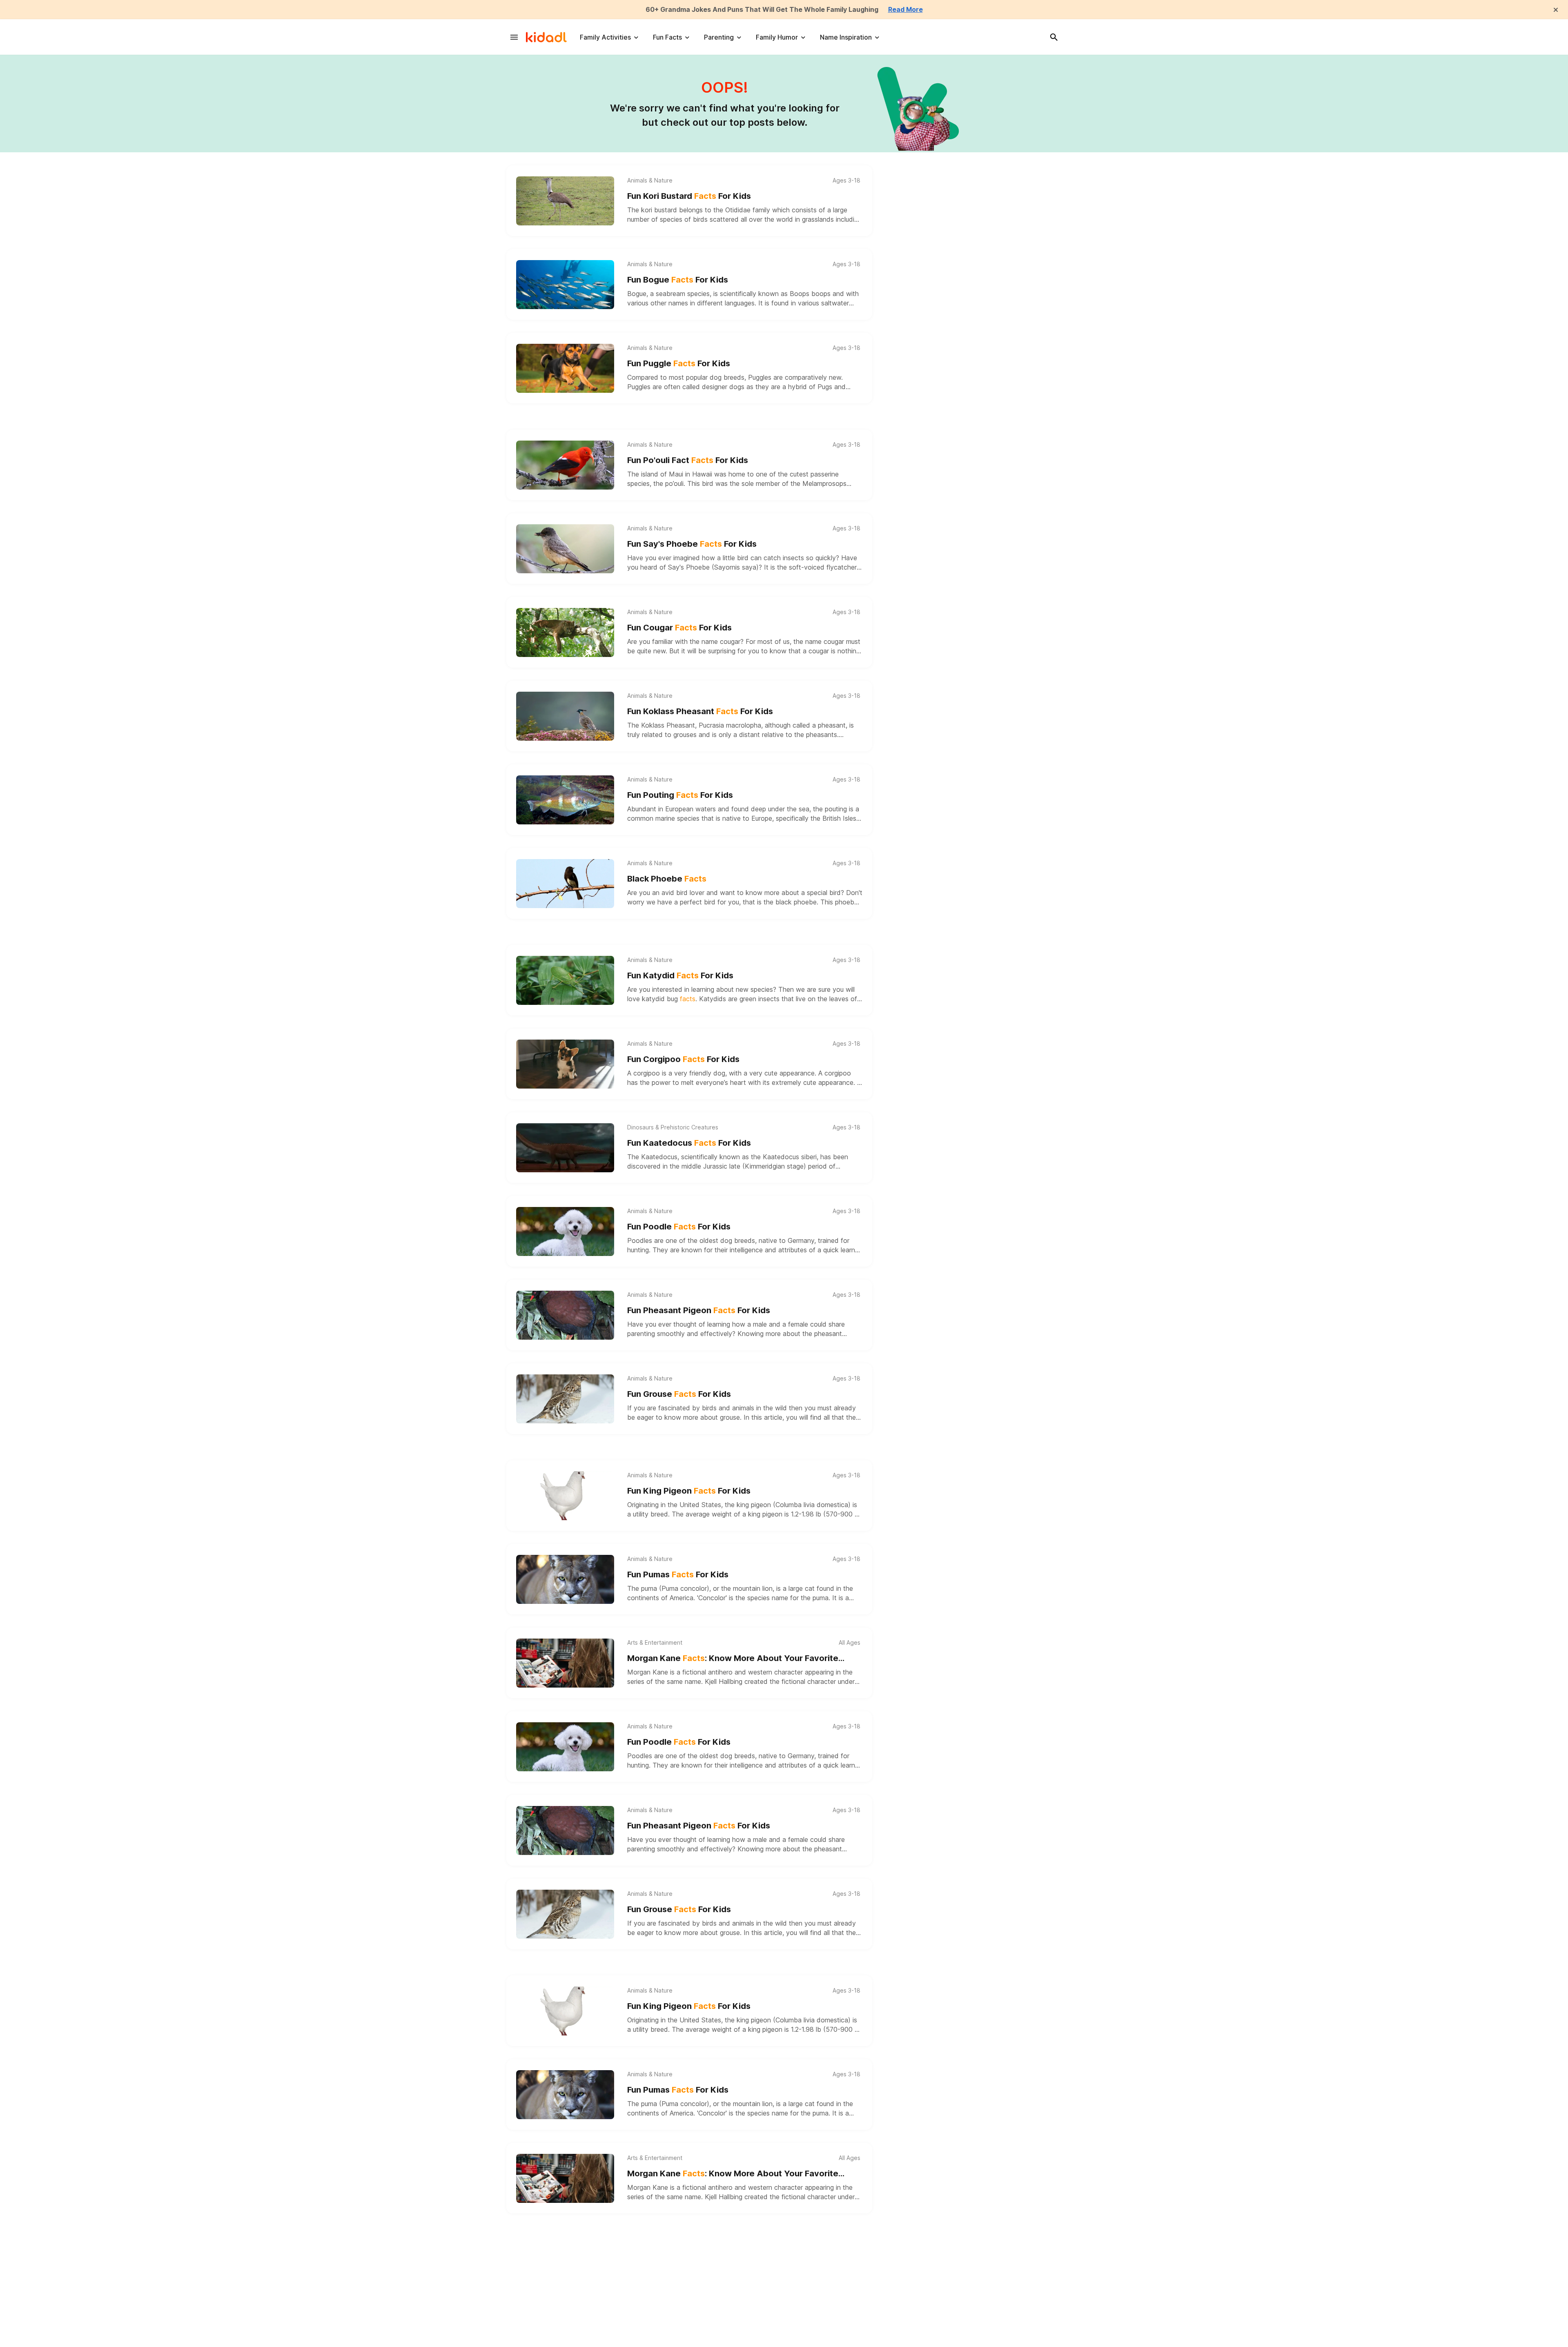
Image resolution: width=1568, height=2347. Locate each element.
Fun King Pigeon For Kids (689, 1491)
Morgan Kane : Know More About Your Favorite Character (733, 1659)
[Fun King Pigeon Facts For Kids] (565, 1496)
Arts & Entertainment (655, 1643)
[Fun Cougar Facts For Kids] (565, 632)
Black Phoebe (667, 879)
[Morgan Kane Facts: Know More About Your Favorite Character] (565, 1663)
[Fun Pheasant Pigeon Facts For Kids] (565, 1315)
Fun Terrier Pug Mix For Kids (695, 2257)
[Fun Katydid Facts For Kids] (565, 980)
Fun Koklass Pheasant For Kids (700, 711)
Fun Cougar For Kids (679, 628)
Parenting (719, 37)
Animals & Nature (650, 180)
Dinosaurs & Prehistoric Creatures (673, 1127)
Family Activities (605, 37)
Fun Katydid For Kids (680, 975)
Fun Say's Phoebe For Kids (692, 544)
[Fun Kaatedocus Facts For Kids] (565, 1148)
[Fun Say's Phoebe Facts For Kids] (565, 549)
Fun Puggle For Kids (679, 363)
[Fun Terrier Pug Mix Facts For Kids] (565, 2262)
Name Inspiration (846, 37)
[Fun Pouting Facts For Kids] (565, 800)
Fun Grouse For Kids (679, 1394)
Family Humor (777, 37)
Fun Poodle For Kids (679, 1227)
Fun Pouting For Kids (680, 795)
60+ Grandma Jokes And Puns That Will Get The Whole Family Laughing (762, 9)
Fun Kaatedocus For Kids (689, 1143)
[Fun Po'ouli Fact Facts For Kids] (565, 465)
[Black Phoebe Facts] (565, 884)
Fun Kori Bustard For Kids (689, 196)
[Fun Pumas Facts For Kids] (565, 1579)
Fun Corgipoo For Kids (683, 1059)
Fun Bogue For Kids (678, 280)
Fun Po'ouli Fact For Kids (688, 460)
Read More (905, 9)
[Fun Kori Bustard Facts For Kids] (565, 201)
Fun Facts (667, 37)
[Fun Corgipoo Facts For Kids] (565, 1064)
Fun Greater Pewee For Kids (695, 2341)
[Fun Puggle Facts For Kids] (565, 368)
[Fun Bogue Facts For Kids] (565, 285)
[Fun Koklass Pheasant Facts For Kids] (565, 716)
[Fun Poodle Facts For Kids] (565, 1231)
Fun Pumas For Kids (678, 1574)
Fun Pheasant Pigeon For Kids (699, 1310)
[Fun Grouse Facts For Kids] (565, 1399)
